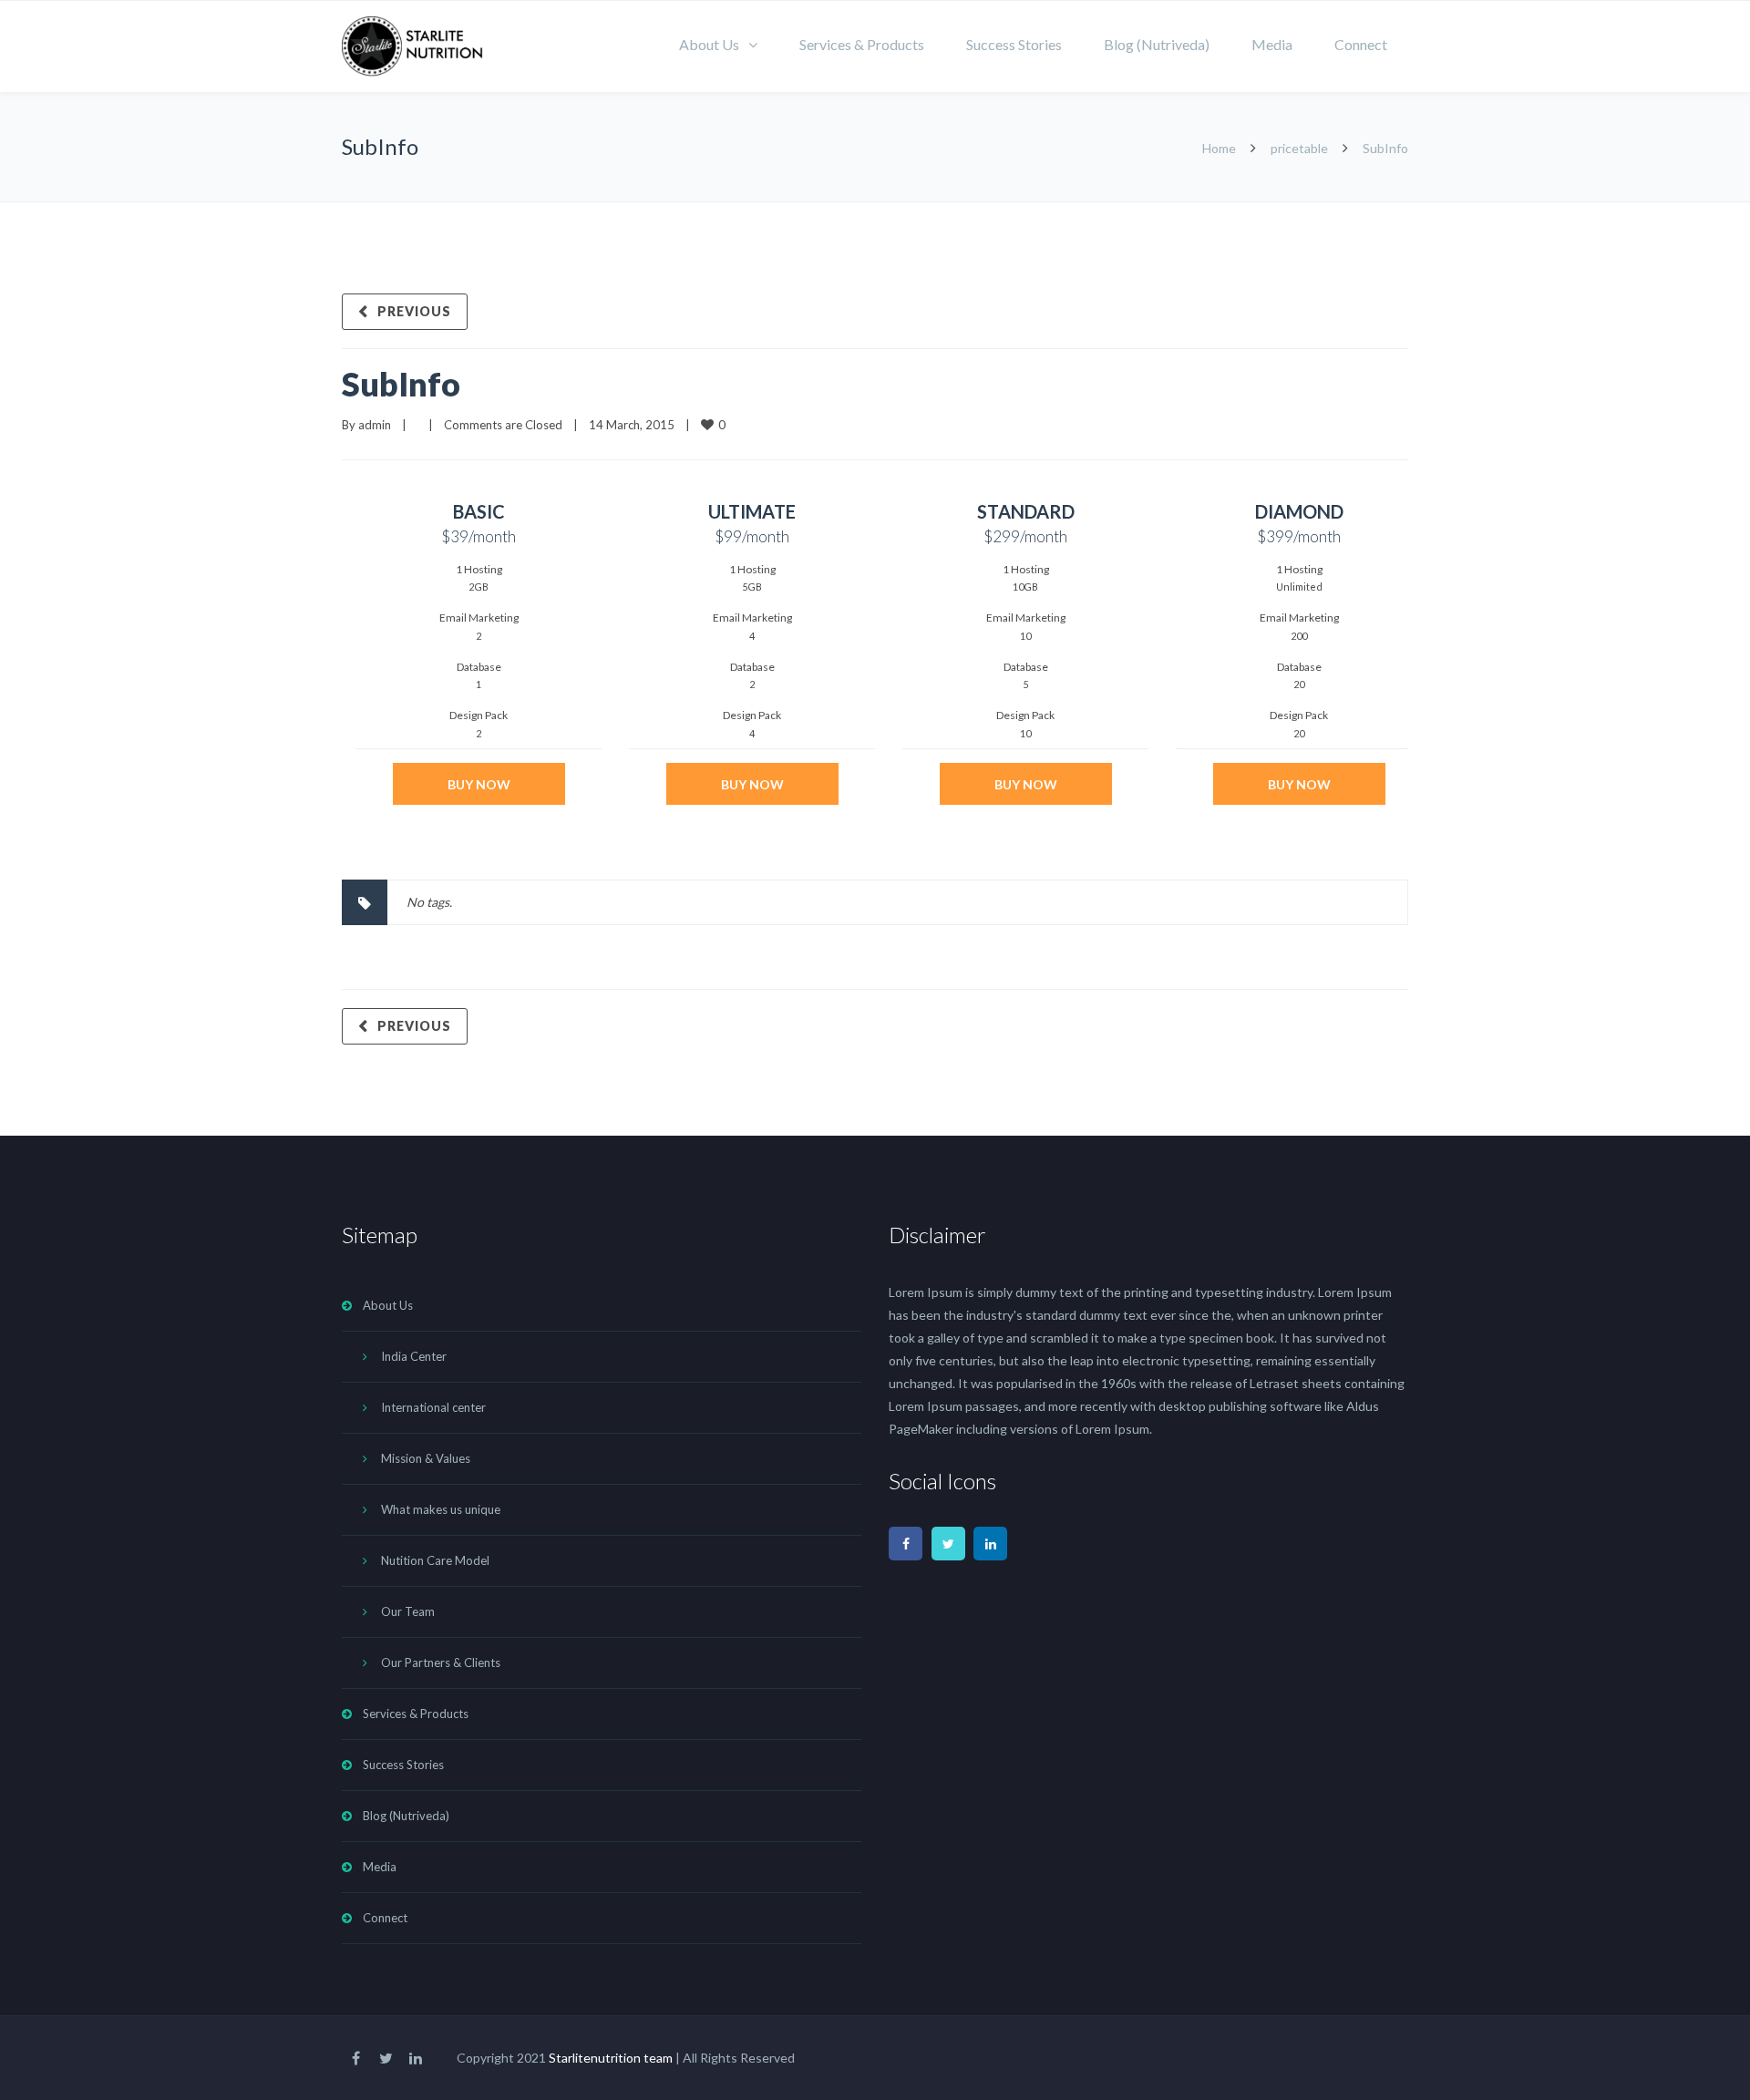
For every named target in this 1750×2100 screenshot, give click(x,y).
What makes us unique (441, 1509)
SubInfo (401, 384)
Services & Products (862, 44)
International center (433, 1407)
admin (375, 425)
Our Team (408, 1611)
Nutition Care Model (435, 1560)
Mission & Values (426, 1458)
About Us (709, 44)
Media (1272, 44)
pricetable (1299, 148)
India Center (414, 1356)
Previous (414, 311)
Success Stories (1014, 44)
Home (1219, 148)
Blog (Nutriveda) (1157, 44)
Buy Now (479, 784)
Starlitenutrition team (611, 2058)
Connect (1361, 44)
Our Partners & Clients (441, 1662)
